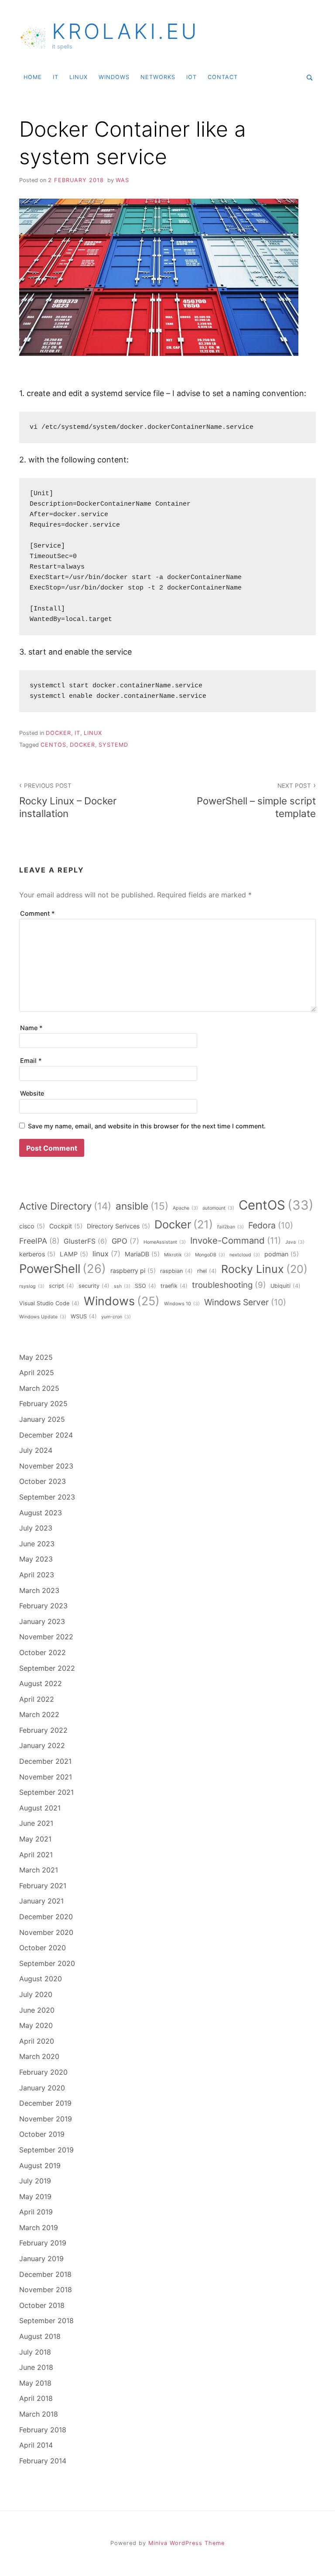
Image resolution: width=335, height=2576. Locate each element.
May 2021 (35, 1839)
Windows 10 (182, 1304)
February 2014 (43, 2461)
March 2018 (39, 2414)
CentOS (53, 745)
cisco (32, 1226)
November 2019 (46, 2119)
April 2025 (37, 1372)
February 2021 (43, 1886)
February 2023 (43, 1606)
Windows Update (43, 1317)
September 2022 (47, 1668)
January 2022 (42, 1745)
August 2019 (40, 2166)
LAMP (74, 1254)
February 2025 (43, 1404)
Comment (38, 913)
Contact (223, 77)
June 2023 (37, 1544)
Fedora (271, 1225)
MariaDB (142, 1254)
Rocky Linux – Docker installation (68, 801)
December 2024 (46, 1435)
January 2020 (42, 2088)
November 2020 (46, 1932)
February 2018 (43, 2430)
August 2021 (40, 1808)
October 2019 (42, 2134)
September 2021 (46, 1792)
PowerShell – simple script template (256, 801)
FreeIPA (39, 1241)
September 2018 (46, 2321)
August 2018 (40, 2336)
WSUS (84, 1316)
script (62, 1286)
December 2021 (45, 1761)
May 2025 (36, 1357)
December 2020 (46, 1917)
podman (282, 1254)
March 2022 (39, 1714)
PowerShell (63, 1269)
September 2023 (47, 1497)
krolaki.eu (126, 31)
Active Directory (65, 1206)
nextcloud (245, 1255)
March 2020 (39, 2056)
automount (218, 1208)
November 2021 (46, 1777)
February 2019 (43, 2243)
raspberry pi (133, 1271)
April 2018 (36, 2398)
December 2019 (45, 2103)
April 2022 (37, 1699)
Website (32, 1093)
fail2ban (231, 1227)
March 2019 (39, 2228)
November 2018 (46, 2290)
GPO (125, 1241)
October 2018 (42, 2305)
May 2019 (35, 2197)
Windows (122, 1301)
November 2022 (46, 1637)
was (122, 180)
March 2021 (39, 1870)
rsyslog (32, 1286)
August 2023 (41, 1513)
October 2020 (43, 1948)
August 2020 (41, 1979)
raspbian (176, 1271)
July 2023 (36, 1528)
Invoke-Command (236, 1240)
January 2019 (41, 2259)
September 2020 (47, 1963)
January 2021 (41, 1901)
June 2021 (36, 1823)
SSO (145, 1286)
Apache (185, 1208)
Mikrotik (177, 1255)
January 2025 (42, 1419)
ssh (122, 1286)
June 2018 (36, 2367)
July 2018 (35, 2352)
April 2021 (36, 1855)
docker (58, 733)
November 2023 (46, 1466)
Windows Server (245, 1302)
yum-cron (116, 1317)
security (94, 1286)
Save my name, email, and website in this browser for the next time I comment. (147, 1126)
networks (158, 77)
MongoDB (210, 1255)
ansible (142, 1206)
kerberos (37, 1254)
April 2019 (36, 2212)
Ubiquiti (285, 1286)
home (33, 77)
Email (31, 1060)
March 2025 (39, 1388)
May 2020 (36, 2025)
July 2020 (36, 1994)
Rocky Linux (264, 1269)
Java (295, 1242)
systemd (113, 745)
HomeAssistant (165, 1242)
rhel (207, 1271)
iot (191, 77)
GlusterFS (85, 1241)
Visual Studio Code (49, 1303)
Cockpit (66, 1226)
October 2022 (43, 1652)
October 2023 (43, 1481)
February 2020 (43, 2072)
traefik (174, 1286)
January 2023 (42, 1621)
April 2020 (37, 2041)
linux (79, 77)
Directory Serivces (118, 1226)
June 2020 (37, 2010)
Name (31, 1028)
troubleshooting (229, 1285)
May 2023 (36, 1559)
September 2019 (46, 2150)
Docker (82, 745)
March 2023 (39, 1590)
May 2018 (35, 2383)
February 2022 (43, 1730)
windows (114, 77)
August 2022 (41, 1683)
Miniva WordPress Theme (186, 2543)
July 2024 (36, 1450)
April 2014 (36, 2445)
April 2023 (37, 1575)
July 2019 (35, 2181)
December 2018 (45, 2274)
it (56, 77)
